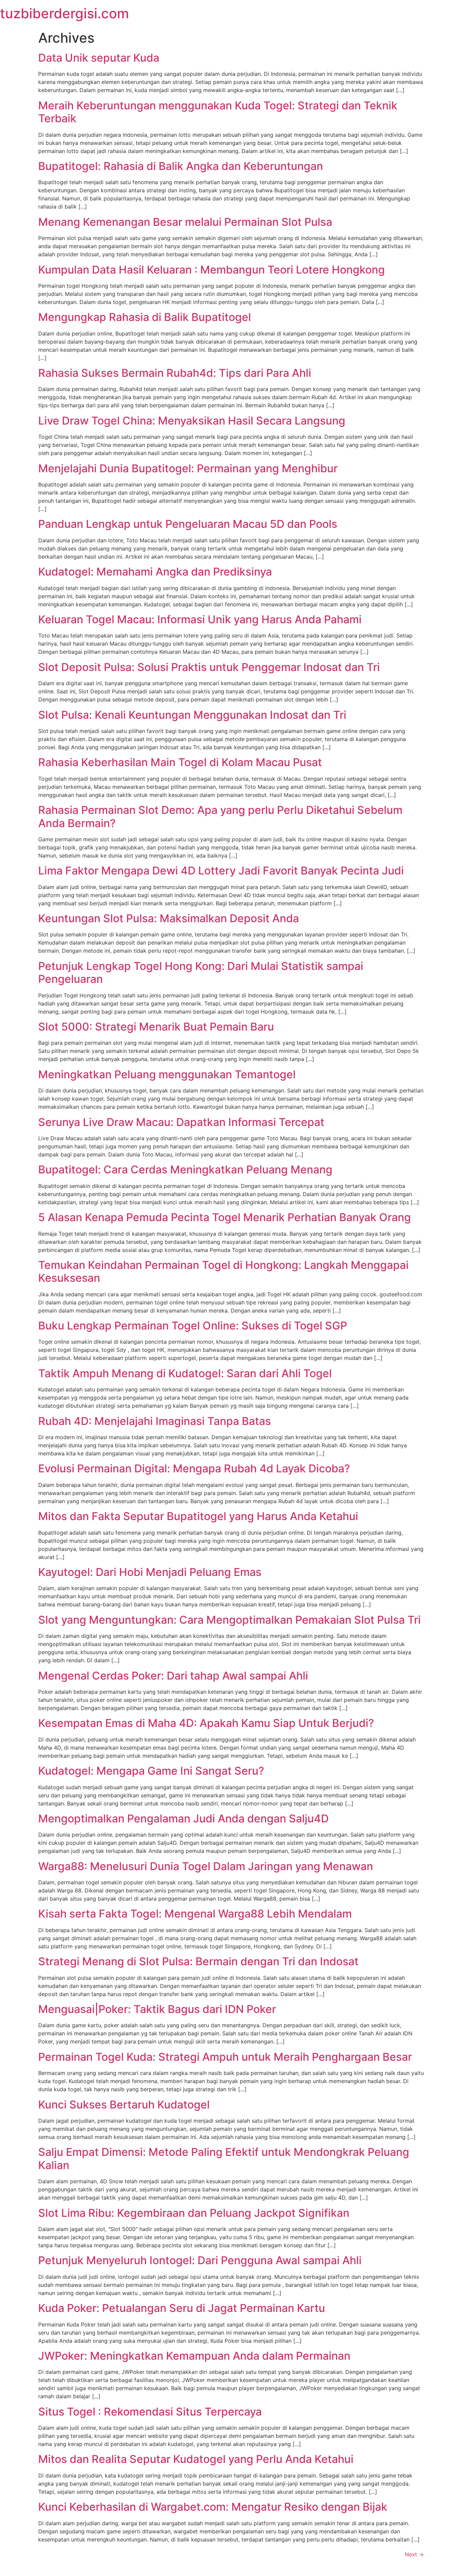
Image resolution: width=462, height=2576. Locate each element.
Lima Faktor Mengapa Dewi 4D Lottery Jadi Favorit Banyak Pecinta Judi (221, 871)
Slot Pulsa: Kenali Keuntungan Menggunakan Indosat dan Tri (192, 715)
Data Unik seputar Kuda (99, 58)
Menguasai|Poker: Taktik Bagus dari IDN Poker (157, 2009)
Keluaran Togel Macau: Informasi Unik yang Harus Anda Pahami (200, 619)
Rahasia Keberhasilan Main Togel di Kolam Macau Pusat (180, 762)
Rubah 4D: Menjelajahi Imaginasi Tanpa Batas (155, 1421)
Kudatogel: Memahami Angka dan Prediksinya (155, 572)
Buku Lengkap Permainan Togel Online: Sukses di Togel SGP (193, 1326)
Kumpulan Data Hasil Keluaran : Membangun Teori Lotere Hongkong (212, 270)
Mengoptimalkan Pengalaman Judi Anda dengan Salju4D (183, 1819)
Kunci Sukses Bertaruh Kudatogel (124, 2105)
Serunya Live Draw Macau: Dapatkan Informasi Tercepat (181, 1122)
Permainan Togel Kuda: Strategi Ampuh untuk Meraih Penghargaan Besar (225, 2057)
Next (414, 2554)
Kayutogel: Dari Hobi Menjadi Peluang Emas (150, 1572)
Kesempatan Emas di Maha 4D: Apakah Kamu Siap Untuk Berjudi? (206, 1723)
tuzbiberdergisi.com (64, 13)
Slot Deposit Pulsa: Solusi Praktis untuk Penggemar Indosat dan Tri (209, 667)
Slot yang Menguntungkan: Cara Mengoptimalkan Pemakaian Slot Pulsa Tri (229, 1620)
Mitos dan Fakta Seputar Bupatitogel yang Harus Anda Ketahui (198, 1516)
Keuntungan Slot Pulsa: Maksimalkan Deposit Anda (169, 918)
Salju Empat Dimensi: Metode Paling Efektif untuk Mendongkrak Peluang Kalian (224, 2158)
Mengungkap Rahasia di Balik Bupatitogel (145, 317)
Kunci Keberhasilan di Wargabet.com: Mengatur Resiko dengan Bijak (213, 2507)
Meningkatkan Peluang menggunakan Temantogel (167, 1074)
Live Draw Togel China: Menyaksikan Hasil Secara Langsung (192, 421)
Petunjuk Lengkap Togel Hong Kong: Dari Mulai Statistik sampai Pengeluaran (201, 972)
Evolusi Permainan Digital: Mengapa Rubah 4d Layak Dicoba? (194, 1468)
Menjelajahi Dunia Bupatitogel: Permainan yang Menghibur (188, 468)
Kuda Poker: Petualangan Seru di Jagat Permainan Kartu (182, 2308)
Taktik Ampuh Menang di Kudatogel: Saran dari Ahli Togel (185, 1373)
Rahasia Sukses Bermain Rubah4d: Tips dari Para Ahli (175, 373)
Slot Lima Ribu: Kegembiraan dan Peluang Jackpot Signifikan (194, 2213)
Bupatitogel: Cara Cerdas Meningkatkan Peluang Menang (185, 1170)
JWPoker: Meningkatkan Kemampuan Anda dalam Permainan (194, 2356)
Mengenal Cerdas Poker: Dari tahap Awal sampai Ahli (173, 1676)
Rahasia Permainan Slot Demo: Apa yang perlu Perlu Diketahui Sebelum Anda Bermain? (220, 816)
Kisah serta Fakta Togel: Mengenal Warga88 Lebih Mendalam (195, 1914)
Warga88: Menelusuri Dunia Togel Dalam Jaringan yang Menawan (206, 1866)
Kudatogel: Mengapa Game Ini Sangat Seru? (151, 1771)
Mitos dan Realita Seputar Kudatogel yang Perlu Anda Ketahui (196, 2459)
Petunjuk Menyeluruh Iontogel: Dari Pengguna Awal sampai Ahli (200, 2260)
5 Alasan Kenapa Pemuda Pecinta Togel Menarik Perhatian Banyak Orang (225, 1217)
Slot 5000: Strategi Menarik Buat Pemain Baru (156, 1027)
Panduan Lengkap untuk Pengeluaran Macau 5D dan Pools (188, 524)
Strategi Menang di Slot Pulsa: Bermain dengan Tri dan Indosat (198, 1961)
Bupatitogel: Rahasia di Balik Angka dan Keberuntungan (181, 166)
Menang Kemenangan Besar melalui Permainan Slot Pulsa (185, 222)
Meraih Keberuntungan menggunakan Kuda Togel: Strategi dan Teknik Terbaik (218, 112)
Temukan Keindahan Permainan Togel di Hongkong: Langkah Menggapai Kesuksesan (223, 1271)
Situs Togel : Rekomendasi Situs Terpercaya (150, 2412)
